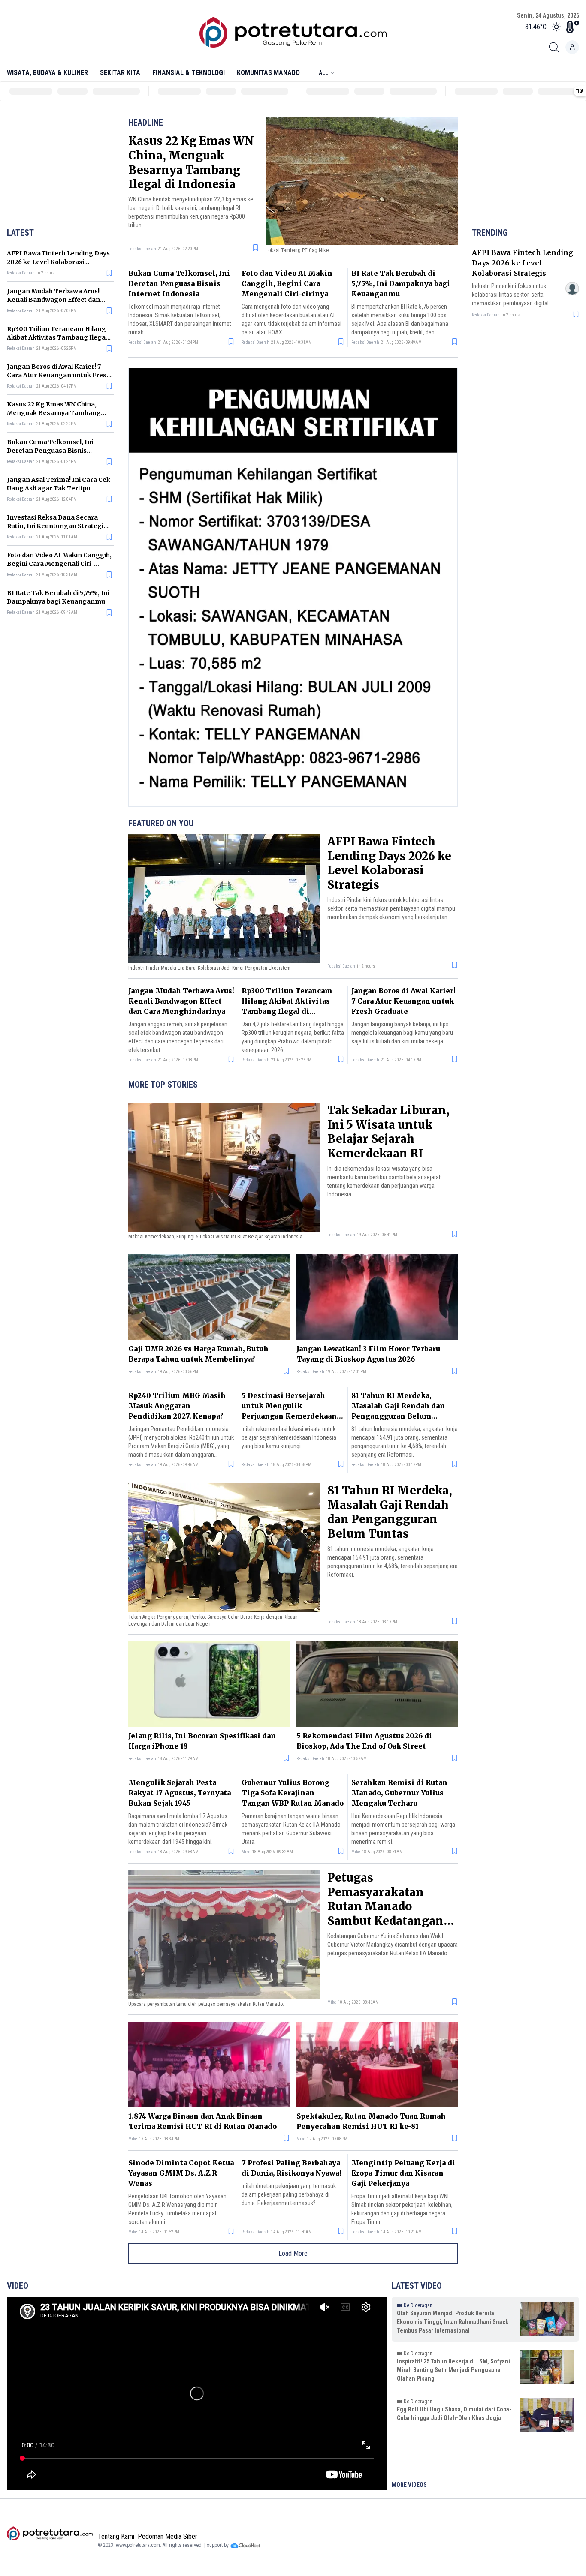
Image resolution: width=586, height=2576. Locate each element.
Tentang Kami (116, 2536)
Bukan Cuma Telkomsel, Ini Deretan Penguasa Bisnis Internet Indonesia (50, 451)
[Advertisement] (60, 167)
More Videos (409, 2485)
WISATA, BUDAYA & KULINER (47, 73)
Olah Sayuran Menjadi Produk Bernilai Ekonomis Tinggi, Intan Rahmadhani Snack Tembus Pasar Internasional (453, 2322)
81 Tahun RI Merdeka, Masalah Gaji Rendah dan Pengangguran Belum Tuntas (390, 1512)
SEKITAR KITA (120, 73)
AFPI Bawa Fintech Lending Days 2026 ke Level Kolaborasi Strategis (58, 262)
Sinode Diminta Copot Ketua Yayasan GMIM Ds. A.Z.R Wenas (181, 2173)
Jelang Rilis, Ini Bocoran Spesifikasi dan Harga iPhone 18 (202, 1741)
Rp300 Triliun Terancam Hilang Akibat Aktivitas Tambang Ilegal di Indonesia (57, 337)
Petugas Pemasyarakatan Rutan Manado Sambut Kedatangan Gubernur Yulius (385, 1906)
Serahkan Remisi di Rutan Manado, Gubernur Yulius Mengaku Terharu (399, 1793)
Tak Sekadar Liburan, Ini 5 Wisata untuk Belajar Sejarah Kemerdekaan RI (388, 1132)
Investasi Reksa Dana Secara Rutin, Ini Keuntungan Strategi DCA (55, 526)
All (323, 73)
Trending (490, 233)
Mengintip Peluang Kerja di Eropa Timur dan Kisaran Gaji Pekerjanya (403, 2173)
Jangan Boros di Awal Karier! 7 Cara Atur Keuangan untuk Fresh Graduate (59, 375)
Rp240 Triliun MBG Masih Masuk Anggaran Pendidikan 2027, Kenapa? (177, 1406)
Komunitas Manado (268, 73)
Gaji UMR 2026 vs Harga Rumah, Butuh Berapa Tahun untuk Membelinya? (198, 1354)
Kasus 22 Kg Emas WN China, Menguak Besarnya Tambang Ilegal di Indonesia (54, 413)
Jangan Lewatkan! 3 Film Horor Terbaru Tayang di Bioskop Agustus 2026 (368, 1354)
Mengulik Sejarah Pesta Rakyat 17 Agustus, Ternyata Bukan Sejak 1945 (180, 1793)
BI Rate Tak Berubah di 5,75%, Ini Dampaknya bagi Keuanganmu (401, 283)
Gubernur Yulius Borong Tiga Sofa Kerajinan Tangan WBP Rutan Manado (293, 1793)
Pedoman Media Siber (168, 2536)
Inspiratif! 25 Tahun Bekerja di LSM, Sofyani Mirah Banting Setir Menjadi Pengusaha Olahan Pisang (453, 2370)
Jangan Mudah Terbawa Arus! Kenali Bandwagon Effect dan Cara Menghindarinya (53, 300)
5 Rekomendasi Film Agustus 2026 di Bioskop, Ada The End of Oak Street (364, 1741)
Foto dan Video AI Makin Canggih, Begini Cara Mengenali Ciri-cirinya (59, 564)
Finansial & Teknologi (189, 73)
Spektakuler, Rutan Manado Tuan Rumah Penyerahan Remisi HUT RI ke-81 (371, 2121)
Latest (20, 233)
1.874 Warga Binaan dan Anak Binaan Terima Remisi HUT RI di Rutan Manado (202, 2121)
